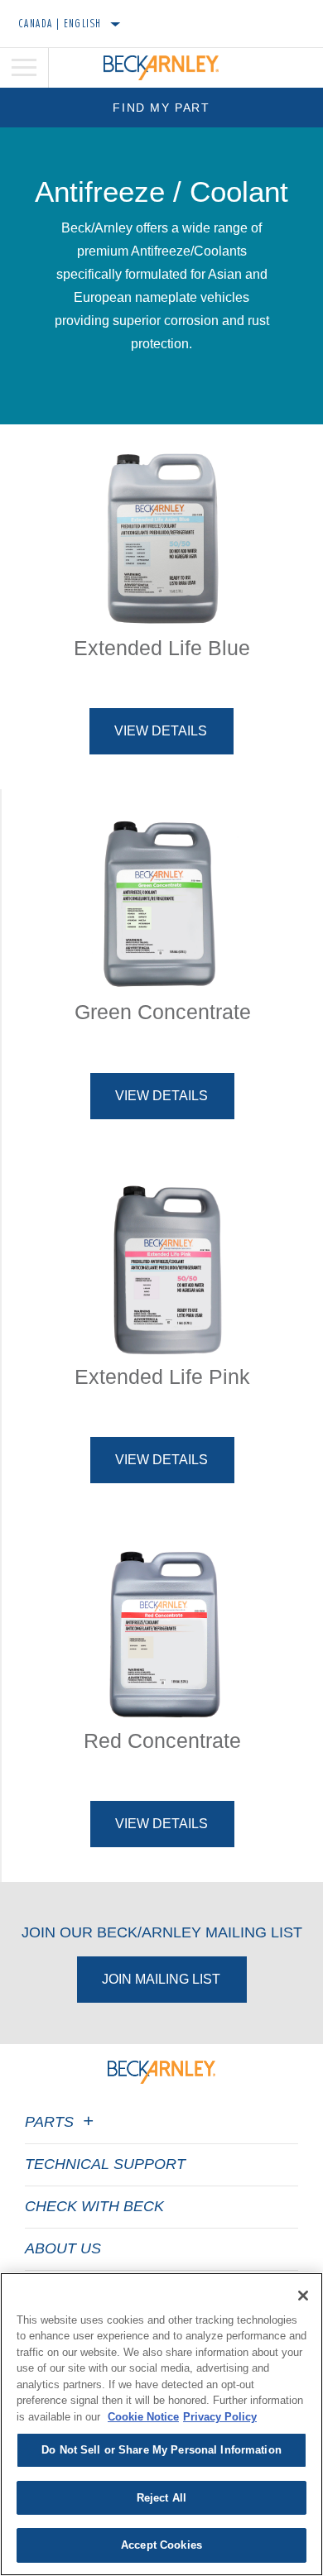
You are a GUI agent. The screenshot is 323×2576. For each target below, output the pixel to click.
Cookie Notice (143, 2417)
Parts (51, 2122)
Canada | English (60, 23)
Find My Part (161, 108)
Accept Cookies (161, 2545)
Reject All (161, 2498)
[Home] (161, 68)
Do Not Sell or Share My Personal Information (161, 2450)
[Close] (303, 2296)
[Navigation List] (24, 68)
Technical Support (105, 2164)
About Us (63, 2248)
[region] (161, 2424)
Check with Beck (94, 2206)
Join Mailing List (161, 1979)
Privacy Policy (220, 2417)
